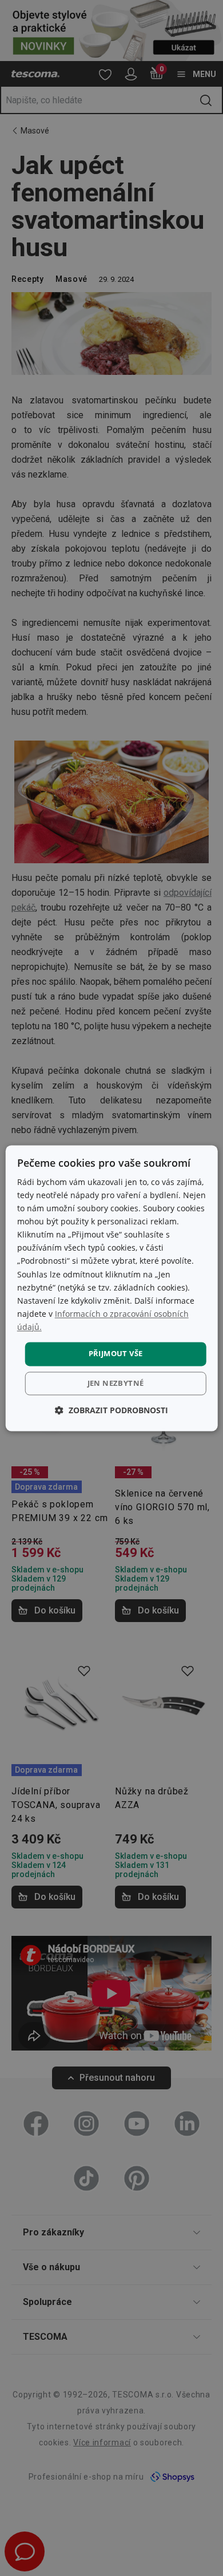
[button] (111, 1410)
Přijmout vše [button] (116, 1353)
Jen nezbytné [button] (116, 1383)
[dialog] (112, 1288)
